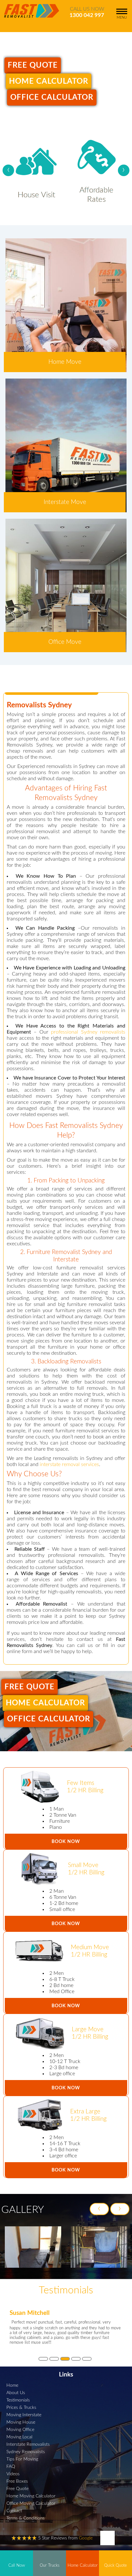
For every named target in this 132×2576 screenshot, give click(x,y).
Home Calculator (49, 81)
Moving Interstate (24, 2415)
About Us (16, 2393)
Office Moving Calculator (31, 2503)
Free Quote (33, 65)
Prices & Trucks (21, 2407)
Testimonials (18, 2400)
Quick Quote (116, 2565)
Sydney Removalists (26, 2452)
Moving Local (19, 2437)
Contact (14, 2511)
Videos (13, 2474)
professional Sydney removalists (88, 1032)
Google (86, 2538)
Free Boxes (17, 2481)
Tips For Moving (22, 2459)
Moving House (21, 2422)
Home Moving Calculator (31, 2496)
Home (12, 2385)
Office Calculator (52, 98)
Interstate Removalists (28, 2444)
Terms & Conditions (25, 2518)
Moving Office (20, 2430)
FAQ (11, 2466)
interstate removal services (69, 1464)
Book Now (66, 1842)
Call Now (17, 2565)
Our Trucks (50, 2565)
